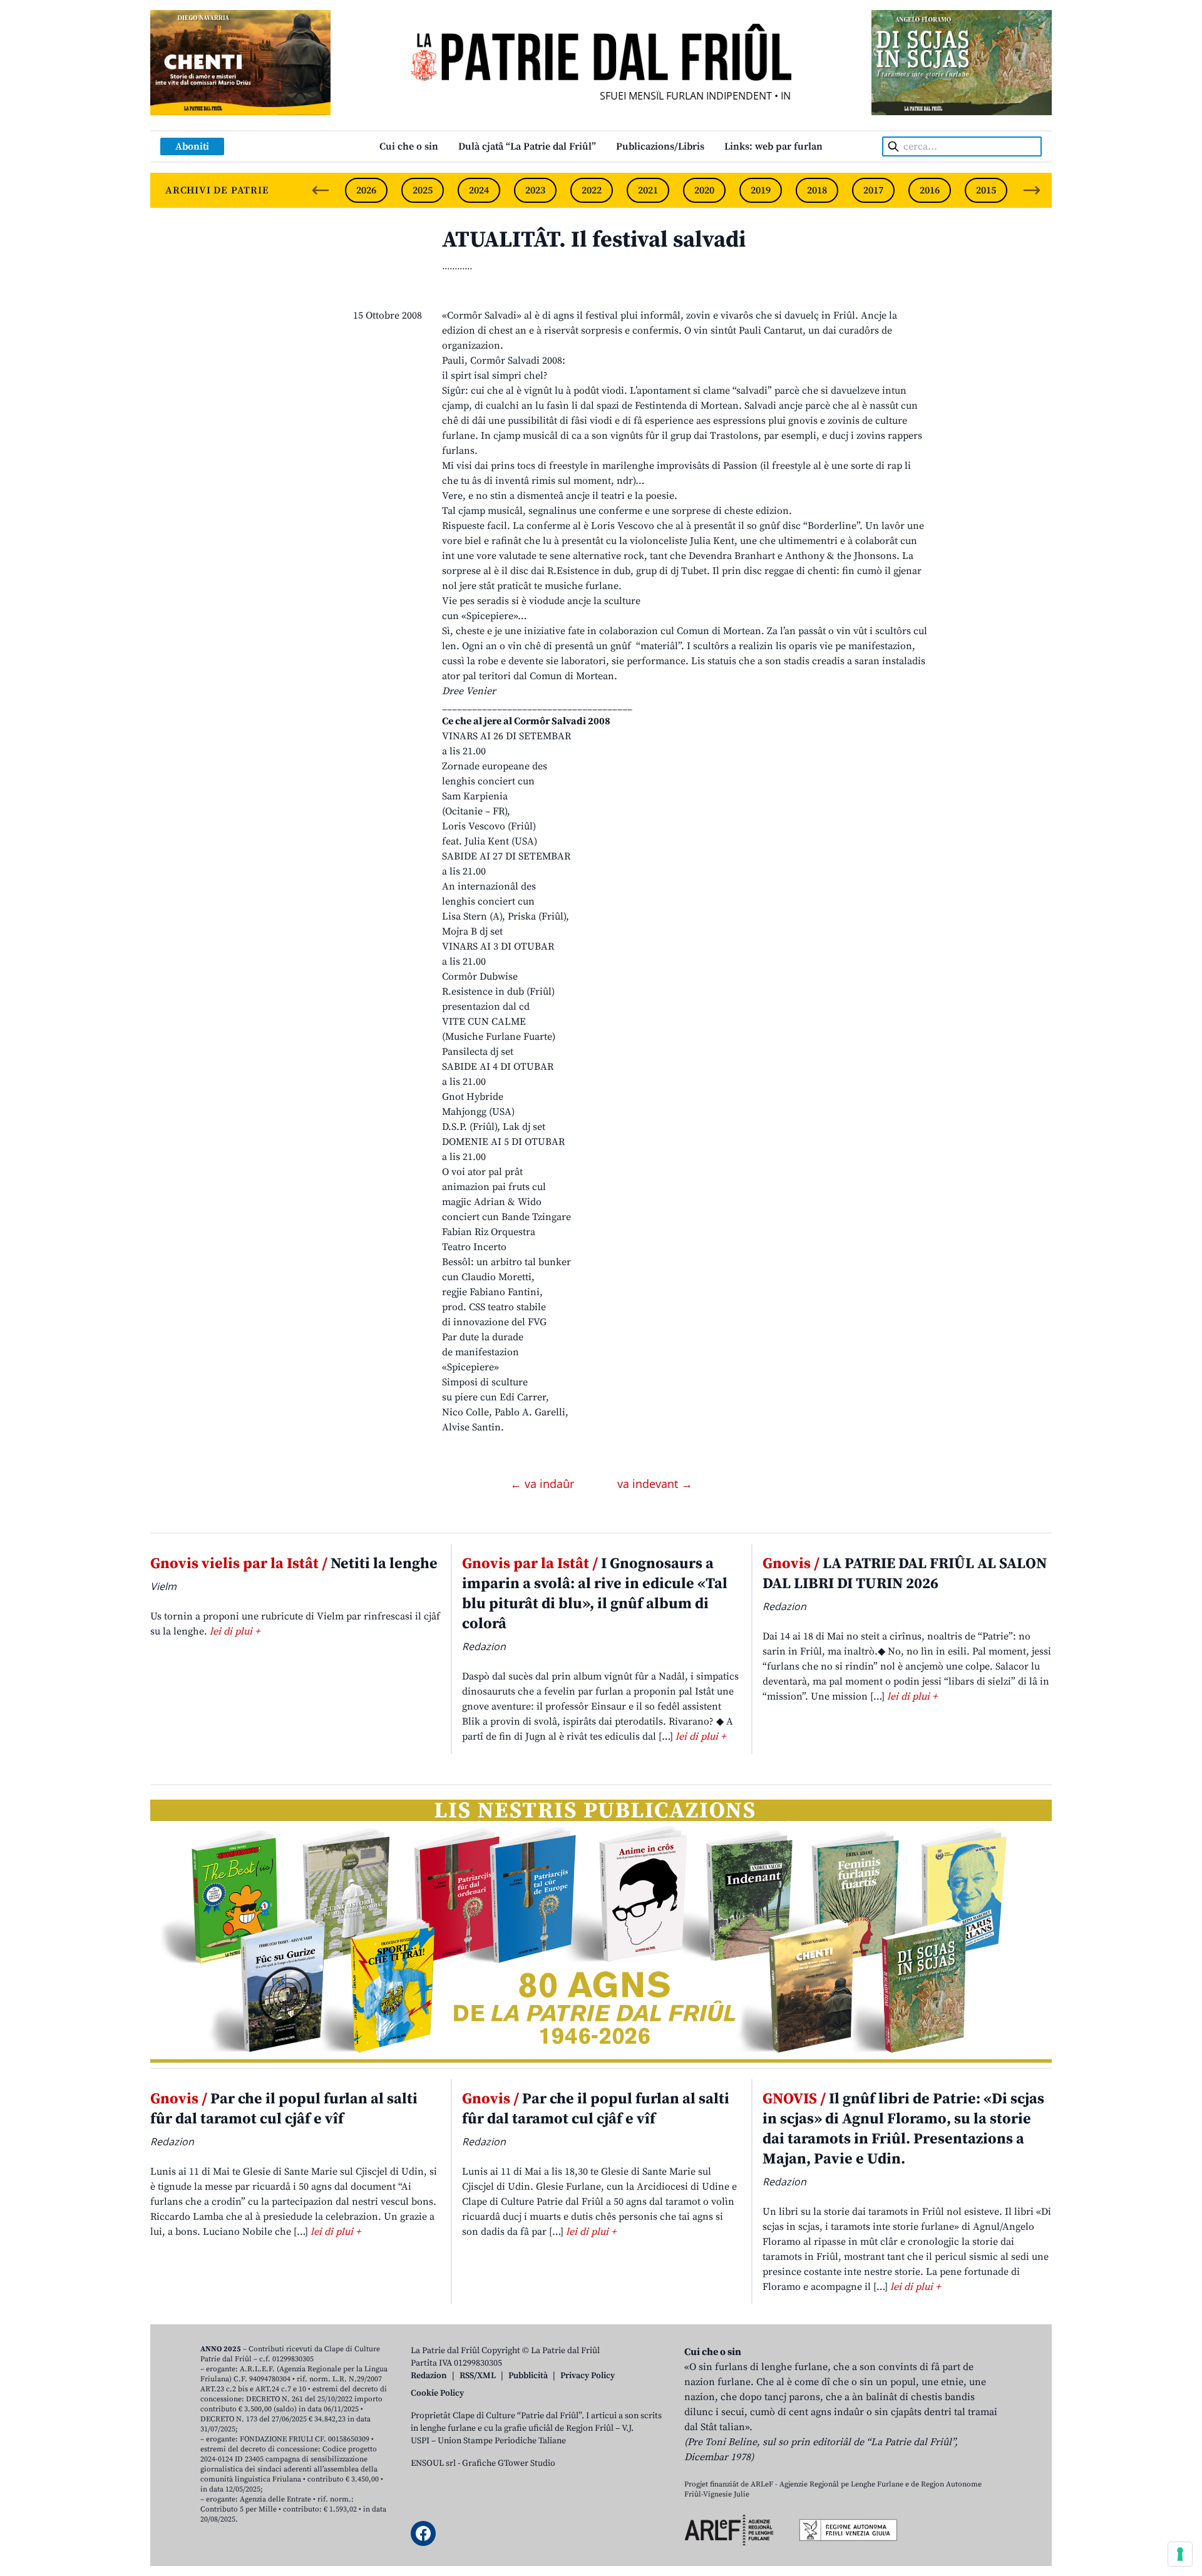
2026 (366, 190)
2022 (592, 190)
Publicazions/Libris (660, 146)
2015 (986, 190)
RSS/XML (478, 2376)
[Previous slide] (321, 190)
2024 (479, 190)
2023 (535, 190)
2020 (704, 190)
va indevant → (655, 1484)
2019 (761, 190)
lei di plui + (235, 1631)
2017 (873, 190)
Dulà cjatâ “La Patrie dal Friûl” (527, 146)
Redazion (429, 2376)
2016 (930, 190)
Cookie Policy (437, 2393)
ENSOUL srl (433, 2463)
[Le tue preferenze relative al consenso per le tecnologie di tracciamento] (1180, 2554)
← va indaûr (544, 1484)
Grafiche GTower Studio (509, 2463)
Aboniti (192, 146)
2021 (648, 190)
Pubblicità (528, 2376)
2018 (817, 190)
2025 (423, 190)
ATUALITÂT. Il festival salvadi (594, 240)
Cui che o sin (409, 146)
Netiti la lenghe (294, 1564)
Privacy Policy (588, 2376)
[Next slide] (1032, 190)
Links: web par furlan (773, 146)
